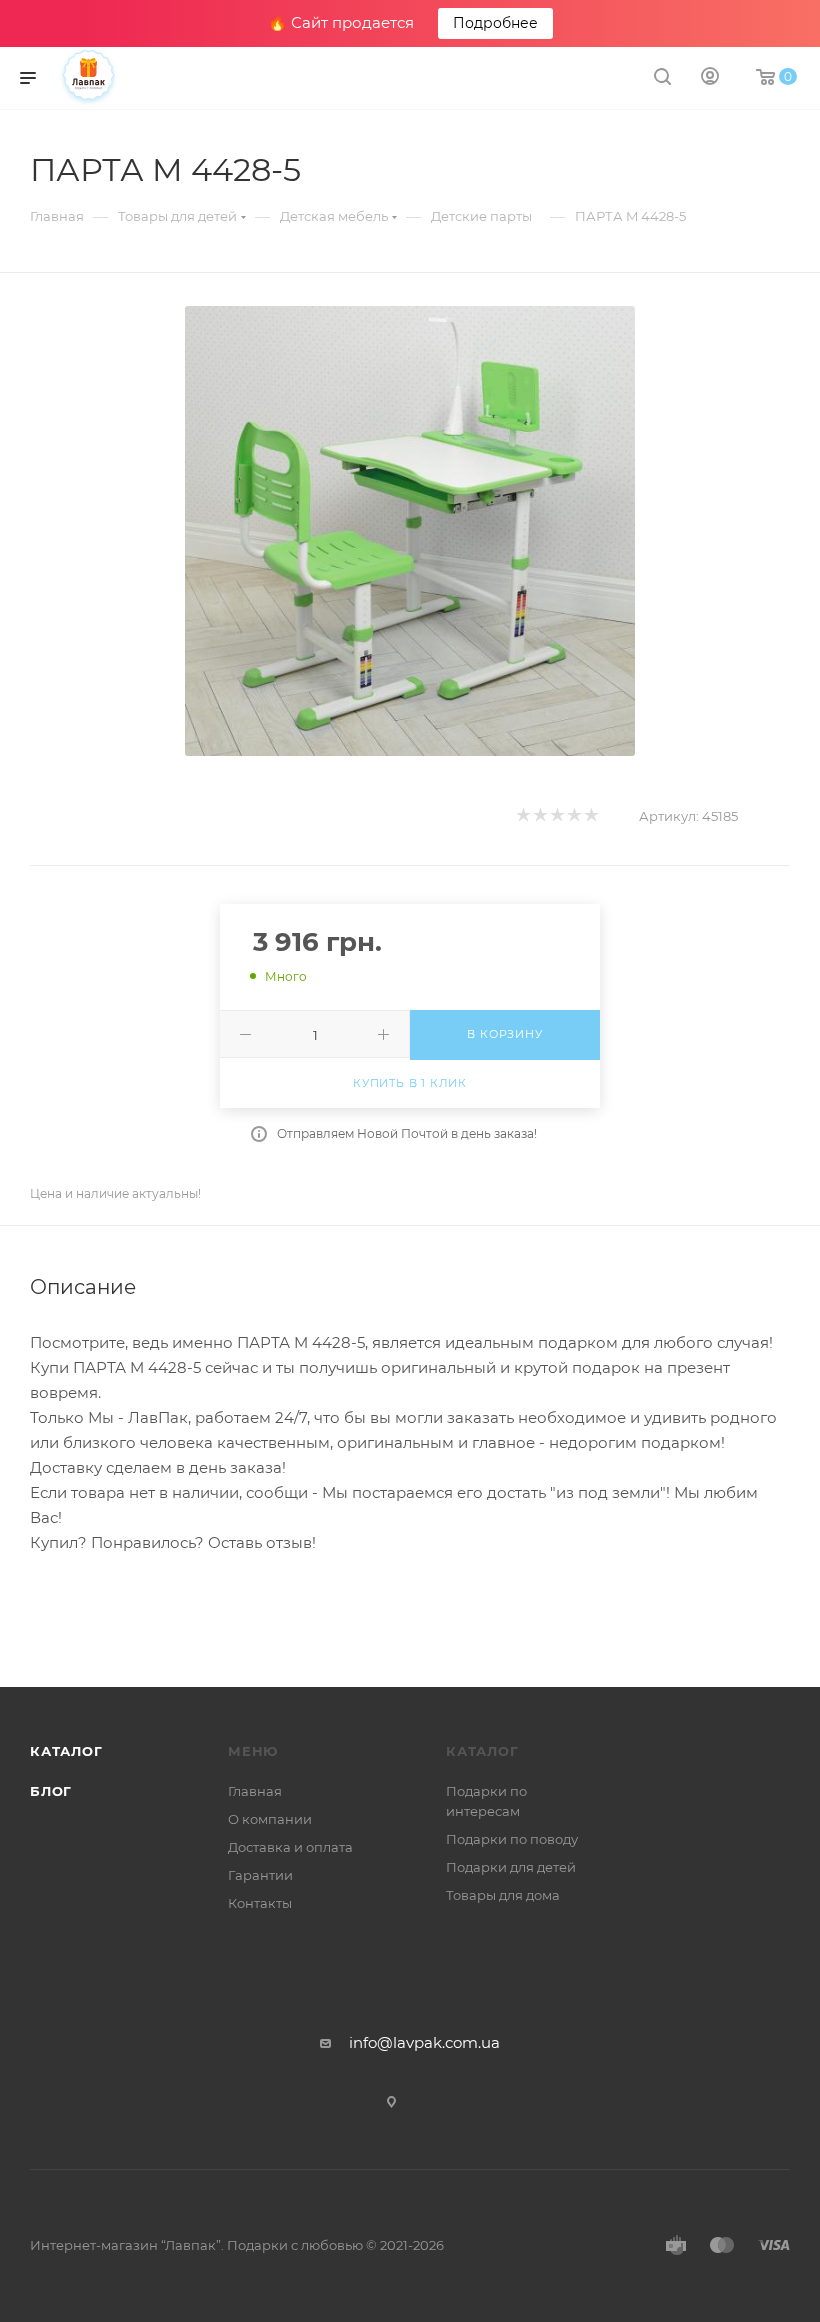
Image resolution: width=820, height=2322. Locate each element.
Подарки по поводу (512, 1839)
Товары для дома (503, 1895)
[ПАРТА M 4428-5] (410, 531)
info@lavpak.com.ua (424, 2042)
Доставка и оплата (290, 1847)
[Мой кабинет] (710, 78)
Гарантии (260, 1875)
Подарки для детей (511, 1867)
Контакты (260, 1903)
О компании (270, 1819)
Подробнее (495, 23)
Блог (51, 1791)
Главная (255, 1791)
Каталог (66, 1751)
